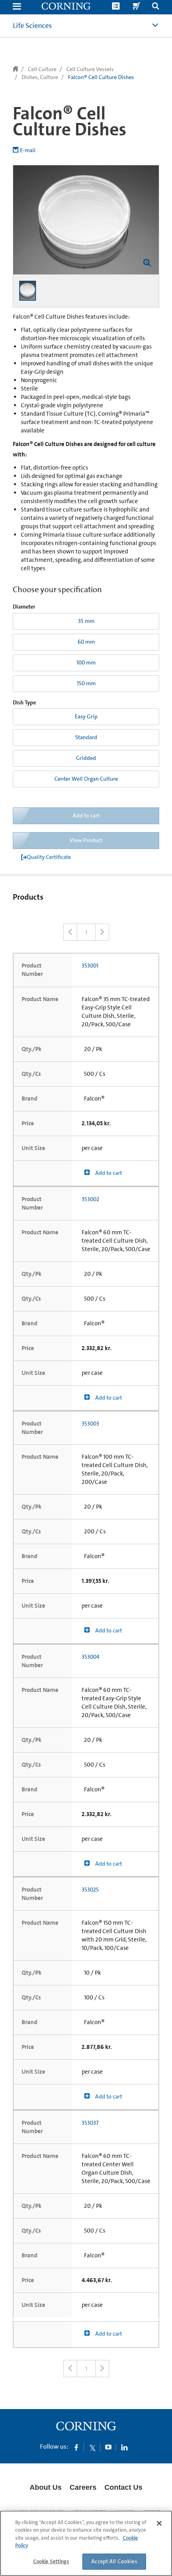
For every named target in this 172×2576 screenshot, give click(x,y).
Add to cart (108, 1173)
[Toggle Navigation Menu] (17, 7)
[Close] (159, 2523)
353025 (90, 1890)
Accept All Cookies (114, 2561)
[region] (86, 2543)
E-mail (28, 150)
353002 (90, 1199)
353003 (90, 1424)
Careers (83, 2487)
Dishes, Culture (40, 77)
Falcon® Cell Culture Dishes (101, 77)
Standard (86, 737)
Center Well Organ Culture (86, 779)
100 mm (86, 662)
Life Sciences (32, 26)
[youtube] (108, 2447)
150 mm (86, 683)
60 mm (86, 642)
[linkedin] (124, 2447)
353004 (91, 1657)
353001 (90, 966)
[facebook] (76, 2447)
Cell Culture (42, 69)
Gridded (86, 758)
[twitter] (92, 2447)
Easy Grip (86, 716)
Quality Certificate (49, 857)
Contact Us (123, 2487)
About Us (46, 2487)
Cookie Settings (51, 2561)
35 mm (86, 621)
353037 (90, 2123)
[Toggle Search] (156, 7)
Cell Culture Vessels (90, 69)
